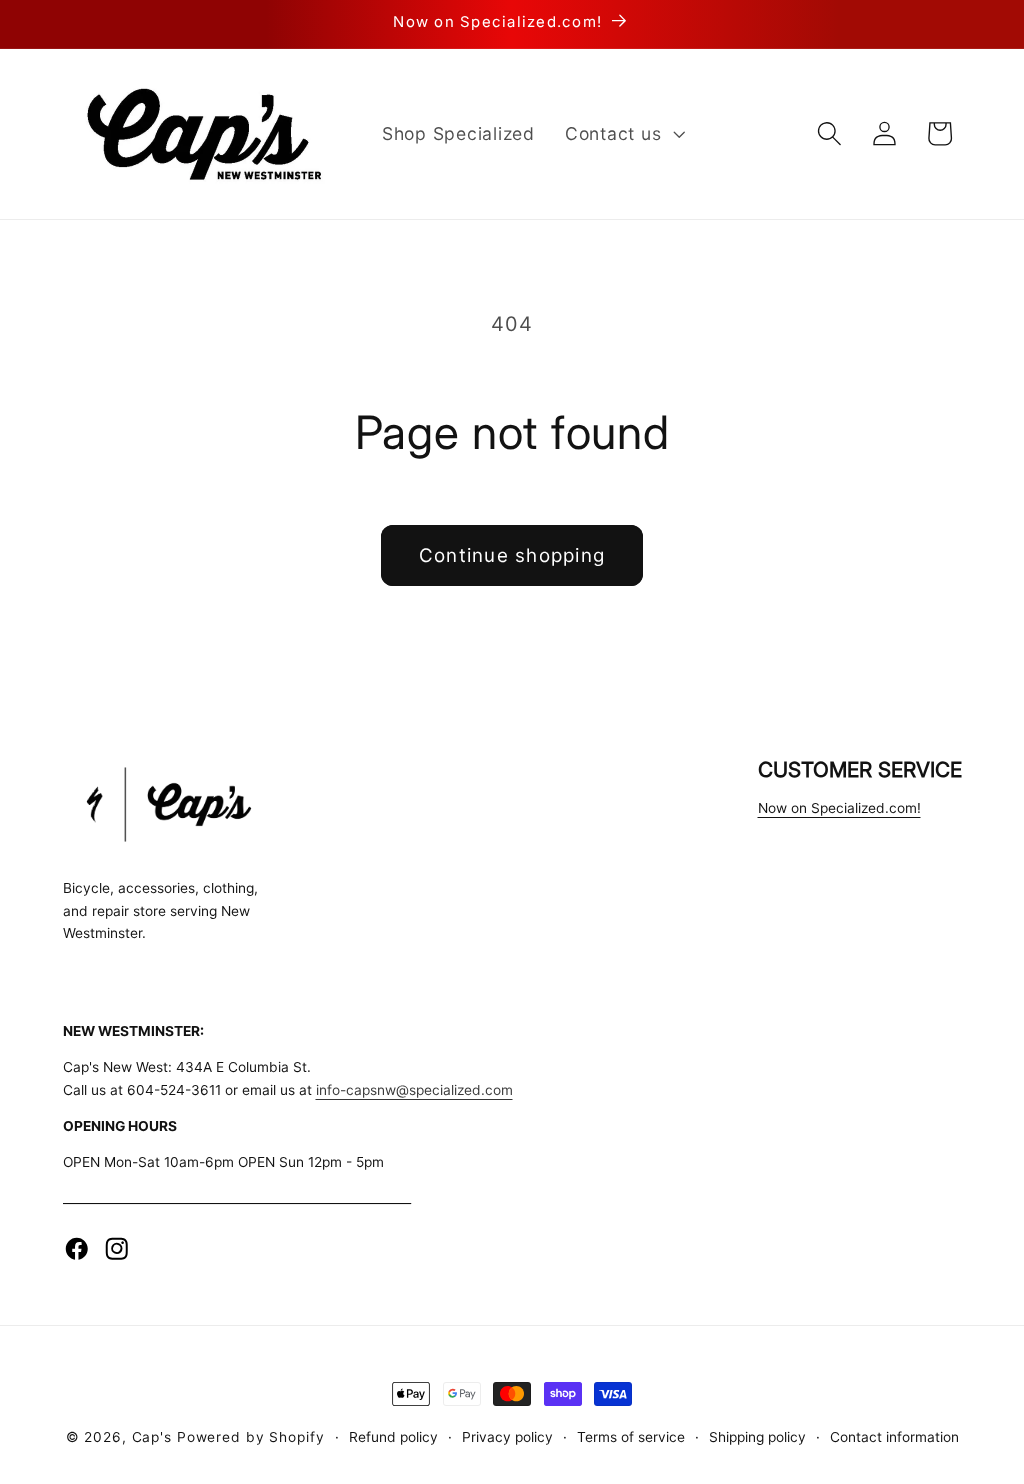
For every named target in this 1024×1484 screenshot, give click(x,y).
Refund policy (393, 1437)
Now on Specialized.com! (839, 808)
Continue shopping (512, 555)
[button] (622, 134)
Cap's (152, 1437)
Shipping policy (757, 1437)
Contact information (894, 1437)
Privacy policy (507, 1437)
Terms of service (631, 1437)
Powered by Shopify (251, 1437)
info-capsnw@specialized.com (414, 1090)
